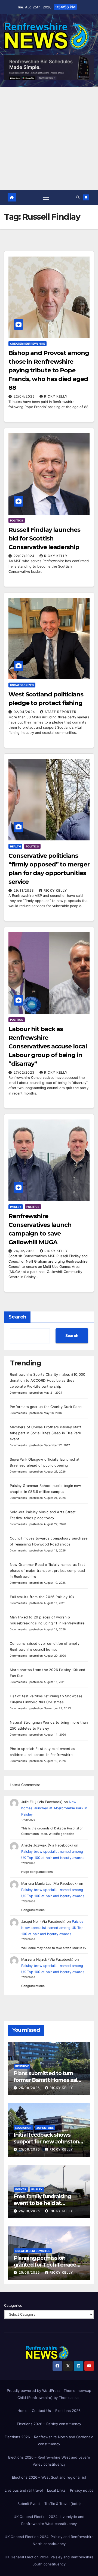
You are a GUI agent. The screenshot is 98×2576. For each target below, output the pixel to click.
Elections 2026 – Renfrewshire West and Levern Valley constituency (49, 2461)
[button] (78, 197)
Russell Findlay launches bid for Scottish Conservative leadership (44, 538)
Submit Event (29, 2504)
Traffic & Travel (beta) (63, 2504)
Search (17, 1317)
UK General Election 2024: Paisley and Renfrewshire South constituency (49, 2561)
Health (15, 846)
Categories (13, 2305)
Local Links (56, 2490)
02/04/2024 (25, 712)
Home (22, 2411)
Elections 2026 (68, 2411)
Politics (17, 520)
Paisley (16, 1207)
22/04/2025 (25, 396)
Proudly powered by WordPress (34, 2391)
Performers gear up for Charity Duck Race (46, 1407)
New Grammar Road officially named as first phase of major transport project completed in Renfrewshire (47, 1571)
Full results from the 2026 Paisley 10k (42, 1597)
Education (23, 2128)
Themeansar (69, 2398)
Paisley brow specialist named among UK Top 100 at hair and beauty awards (52, 1928)
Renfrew (22, 2066)
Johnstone (45, 2128)
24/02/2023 (25, 1251)
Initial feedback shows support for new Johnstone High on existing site (48, 2142)
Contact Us (41, 2411)
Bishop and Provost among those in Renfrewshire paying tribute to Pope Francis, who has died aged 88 (49, 370)
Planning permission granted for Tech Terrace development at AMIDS (45, 2265)
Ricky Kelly (56, 396)
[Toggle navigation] (46, 197)
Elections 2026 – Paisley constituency (49, 2424)
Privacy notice (82, 2490)
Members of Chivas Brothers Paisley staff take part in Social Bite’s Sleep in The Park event (45, 1433)
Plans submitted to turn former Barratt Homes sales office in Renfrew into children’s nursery (48, 2083)
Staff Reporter (61, 712)
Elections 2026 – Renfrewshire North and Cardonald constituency (49, 2440)
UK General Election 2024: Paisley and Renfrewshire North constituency (49, 2540)
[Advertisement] (49, 139)
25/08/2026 (30, 2088)
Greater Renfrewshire (27, 344)
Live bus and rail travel (24, 2490)
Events (21, 2189)
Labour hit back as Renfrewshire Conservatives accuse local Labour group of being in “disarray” (48, 1046)
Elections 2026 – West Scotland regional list (49, 2477)
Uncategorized (22, 685)
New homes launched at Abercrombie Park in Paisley (54, 1808)
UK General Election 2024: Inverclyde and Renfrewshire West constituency (49, 2520)
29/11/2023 (24, 890)
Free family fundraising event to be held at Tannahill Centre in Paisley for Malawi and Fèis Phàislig (48, 2207)
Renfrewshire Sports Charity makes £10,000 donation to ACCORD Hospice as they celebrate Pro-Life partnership (48, 1380)
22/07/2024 (25, 556)
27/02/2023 (25, 1072)
